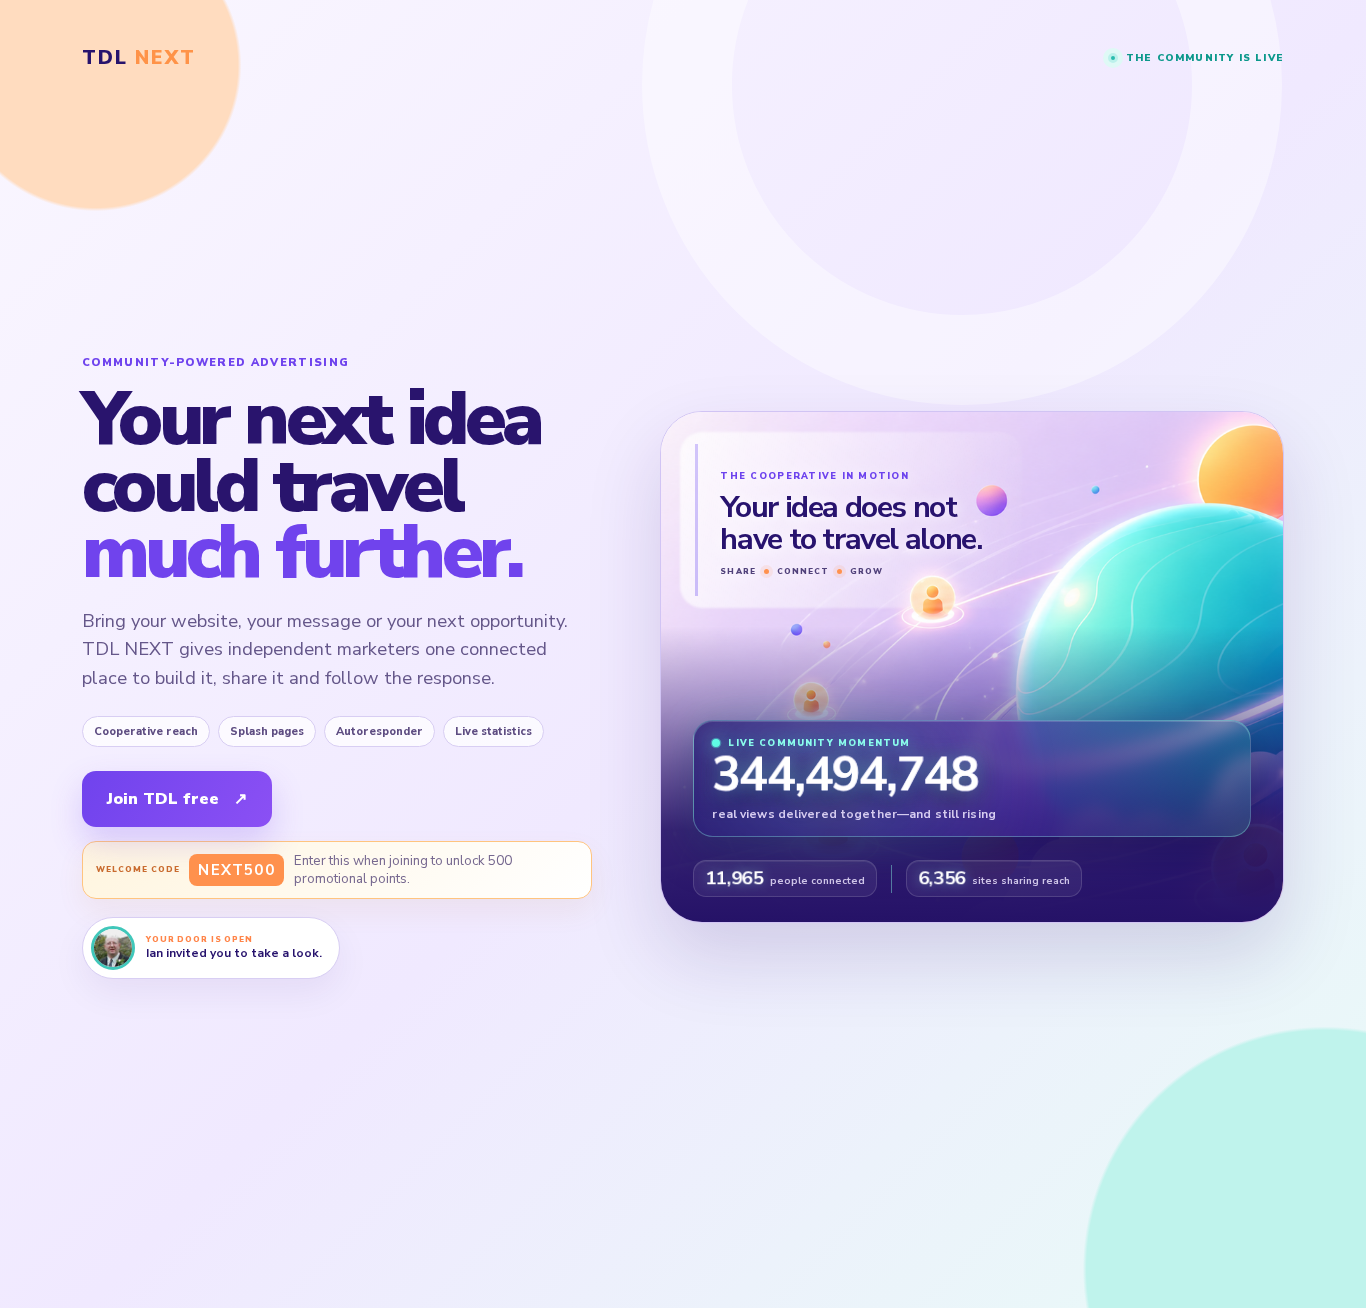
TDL (139, 58)
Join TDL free (177, 799)
